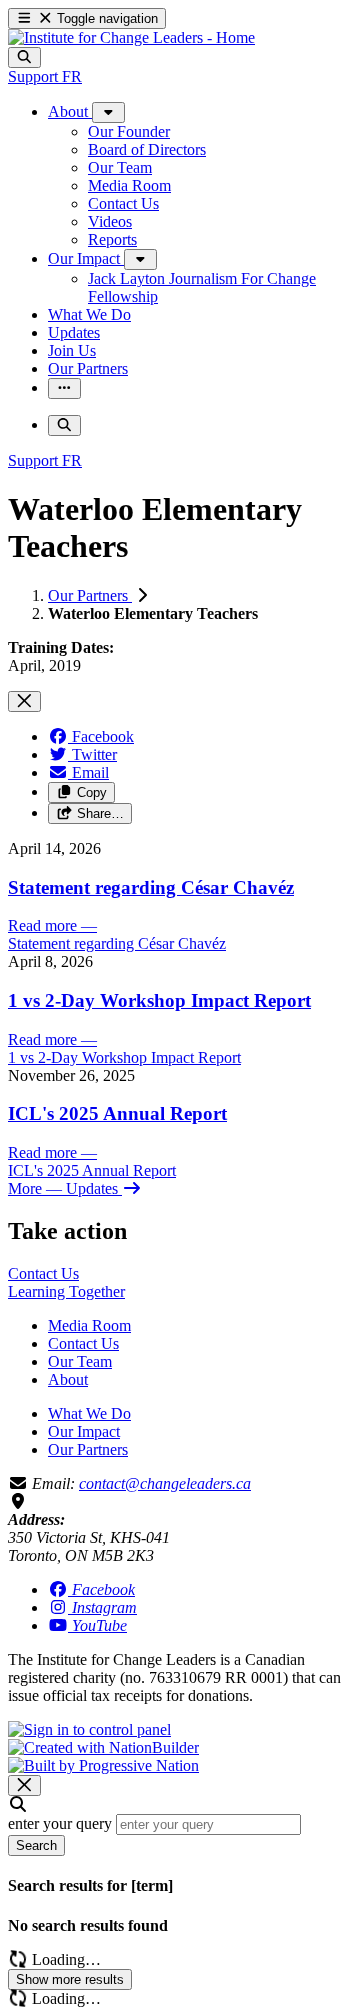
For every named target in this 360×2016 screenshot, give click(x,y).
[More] (108, 112)
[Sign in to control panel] (89, 1729)
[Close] (24, 701)
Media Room (89, 1325)
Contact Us (83, 1343)
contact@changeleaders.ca (165, 1483)
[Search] (24, 57)
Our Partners (90, 595)
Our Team (80, 1361)
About (68, 1379)
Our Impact (84, 1431)
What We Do (89, 1413)
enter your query (60, 1823)
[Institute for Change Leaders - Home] (131, 37)
